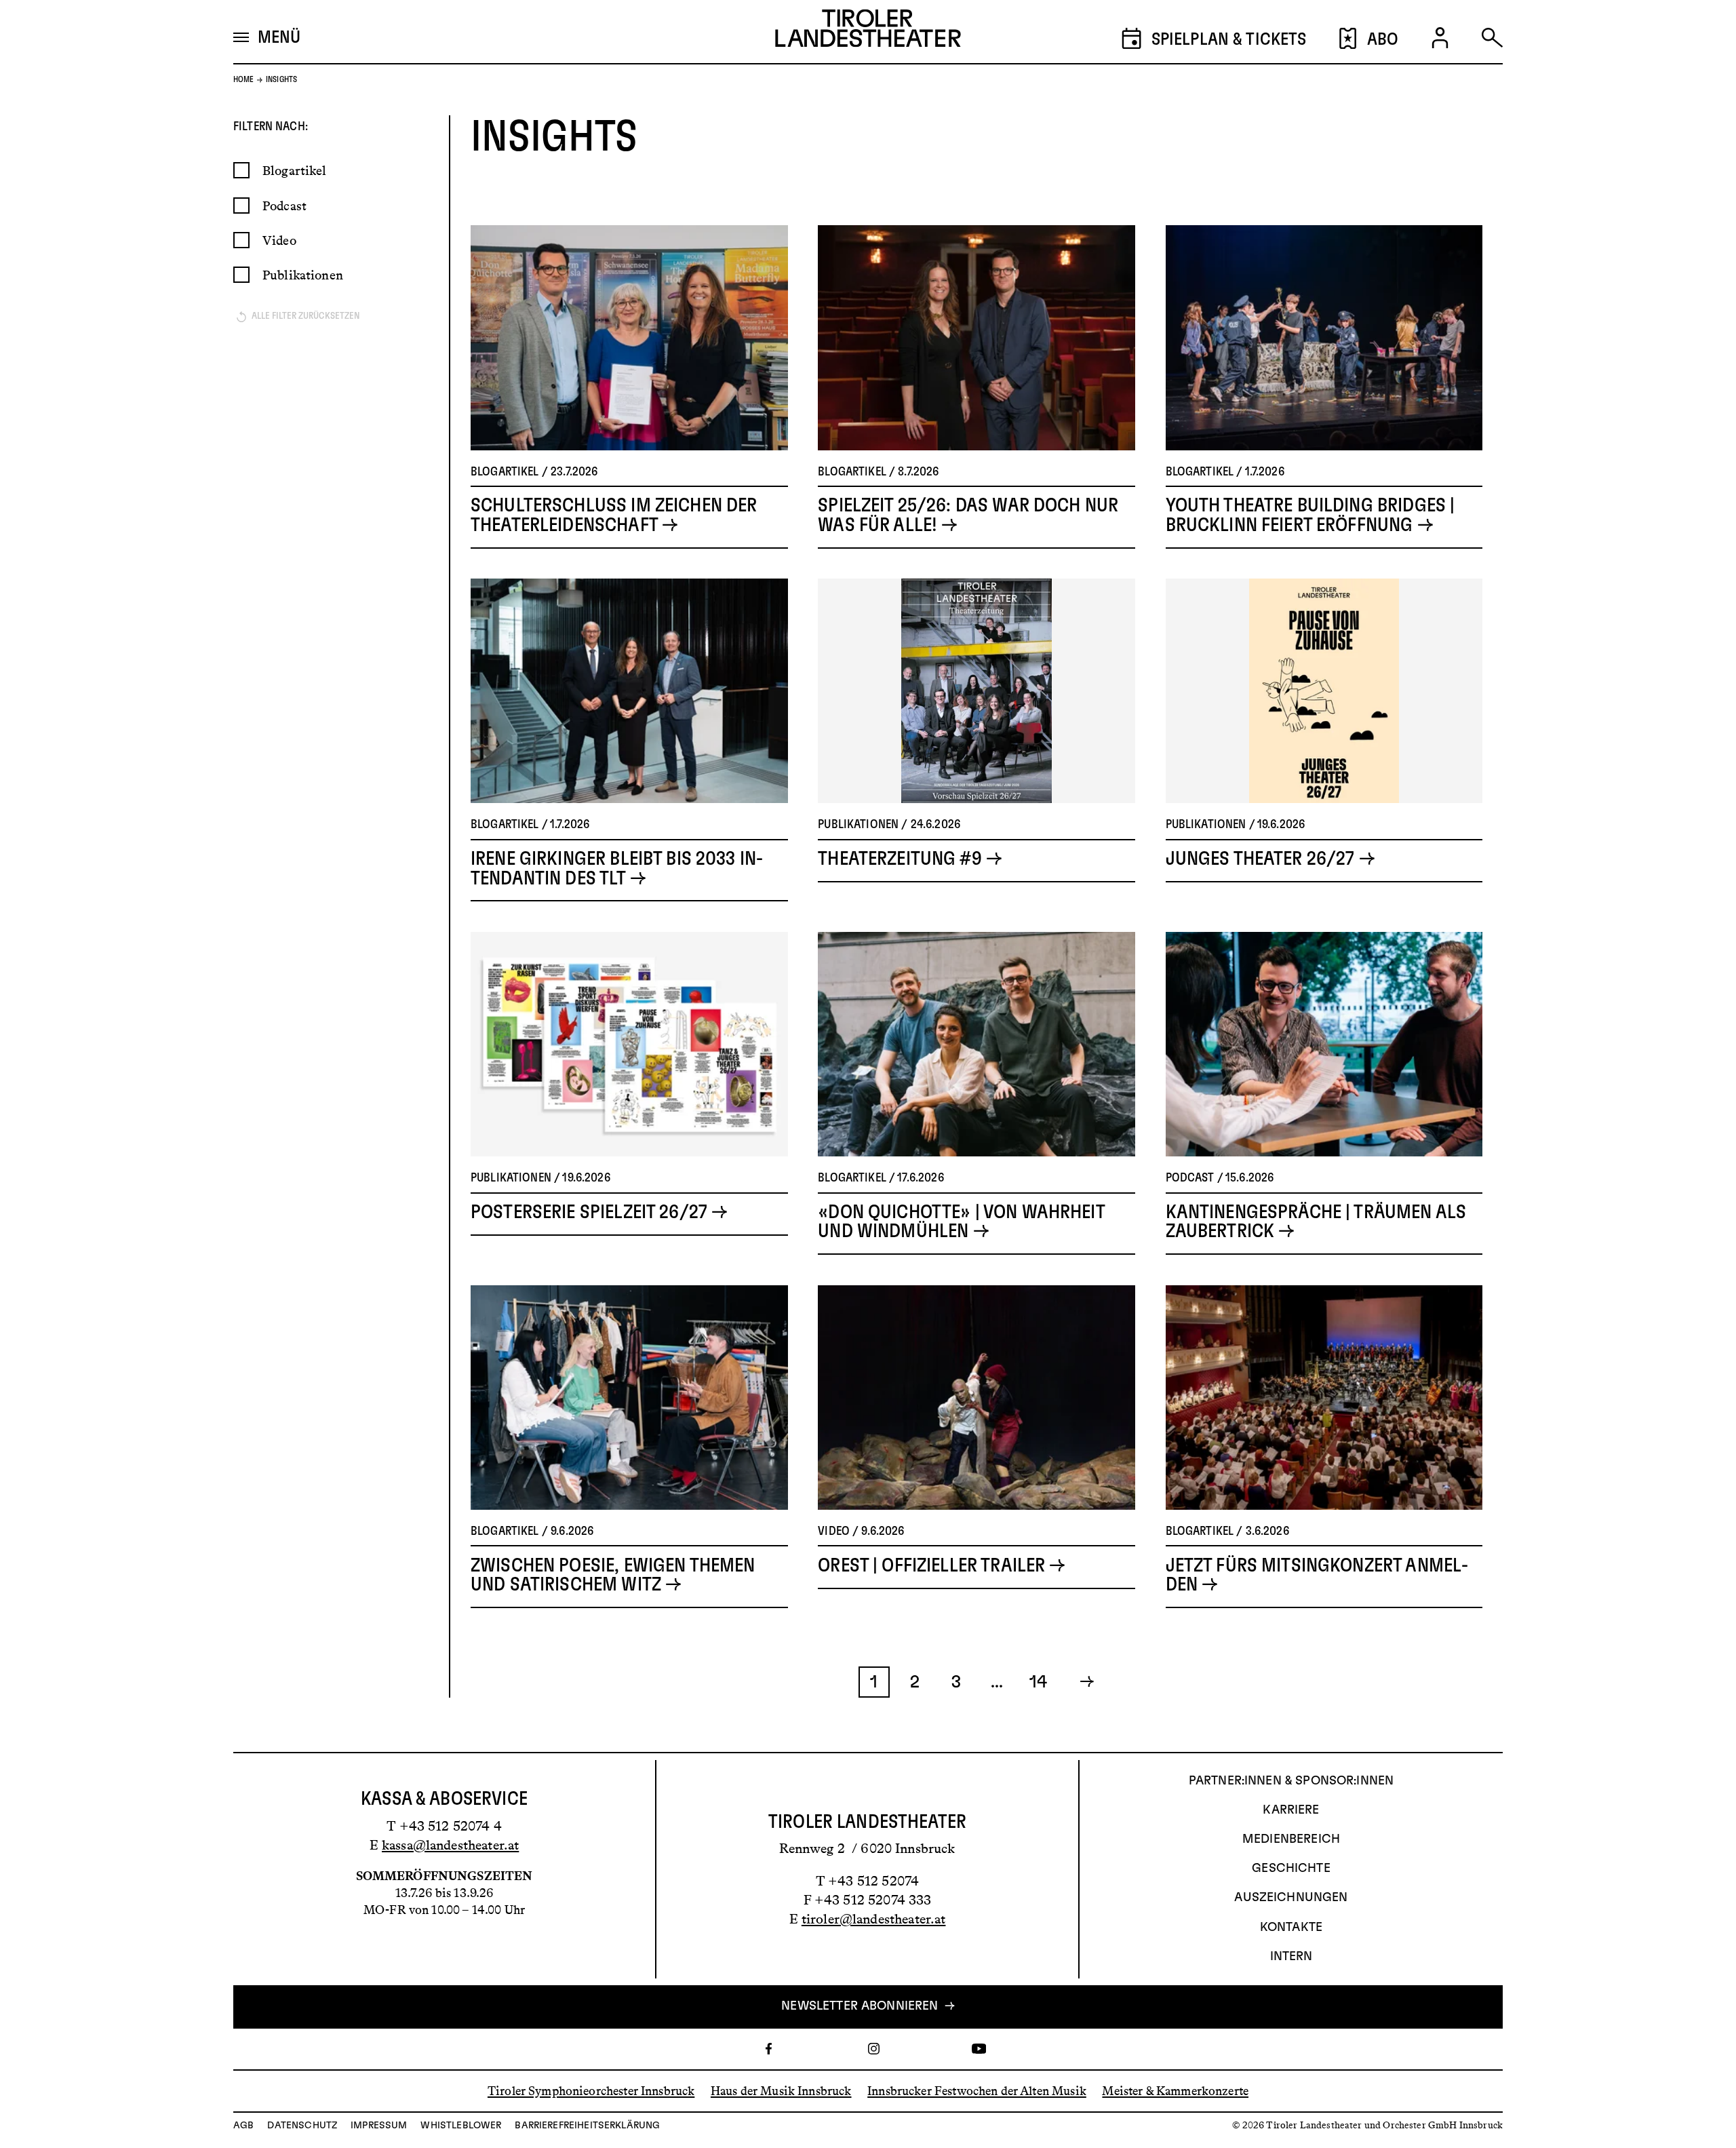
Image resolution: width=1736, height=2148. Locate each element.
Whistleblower (461, 2126)
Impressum (379, 2126)
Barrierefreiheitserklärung (587, 2126)
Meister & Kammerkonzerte (1175, 2091)
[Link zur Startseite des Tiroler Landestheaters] (868, 32)
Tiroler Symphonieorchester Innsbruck (591, 2091)
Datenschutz (302, 2126)
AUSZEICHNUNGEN (1291, 1898)
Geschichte (1291, 1869)
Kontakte (1291, 1928)
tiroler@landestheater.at (874, 1919)
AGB (243, 2126)
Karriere (1291, 1810)
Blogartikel (295, 171)
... (997, 1682)
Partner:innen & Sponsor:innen (1291, 1781)
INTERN (1291, 1957)
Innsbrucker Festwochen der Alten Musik (977, 2091)
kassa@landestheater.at (450, 1845)
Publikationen (303, 275)
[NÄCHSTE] (1080, 1682)
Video (279, 240)
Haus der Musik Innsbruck (781, 2091)
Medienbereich (1291, 1839)
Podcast (284, 206)
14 (1038, 1682)
